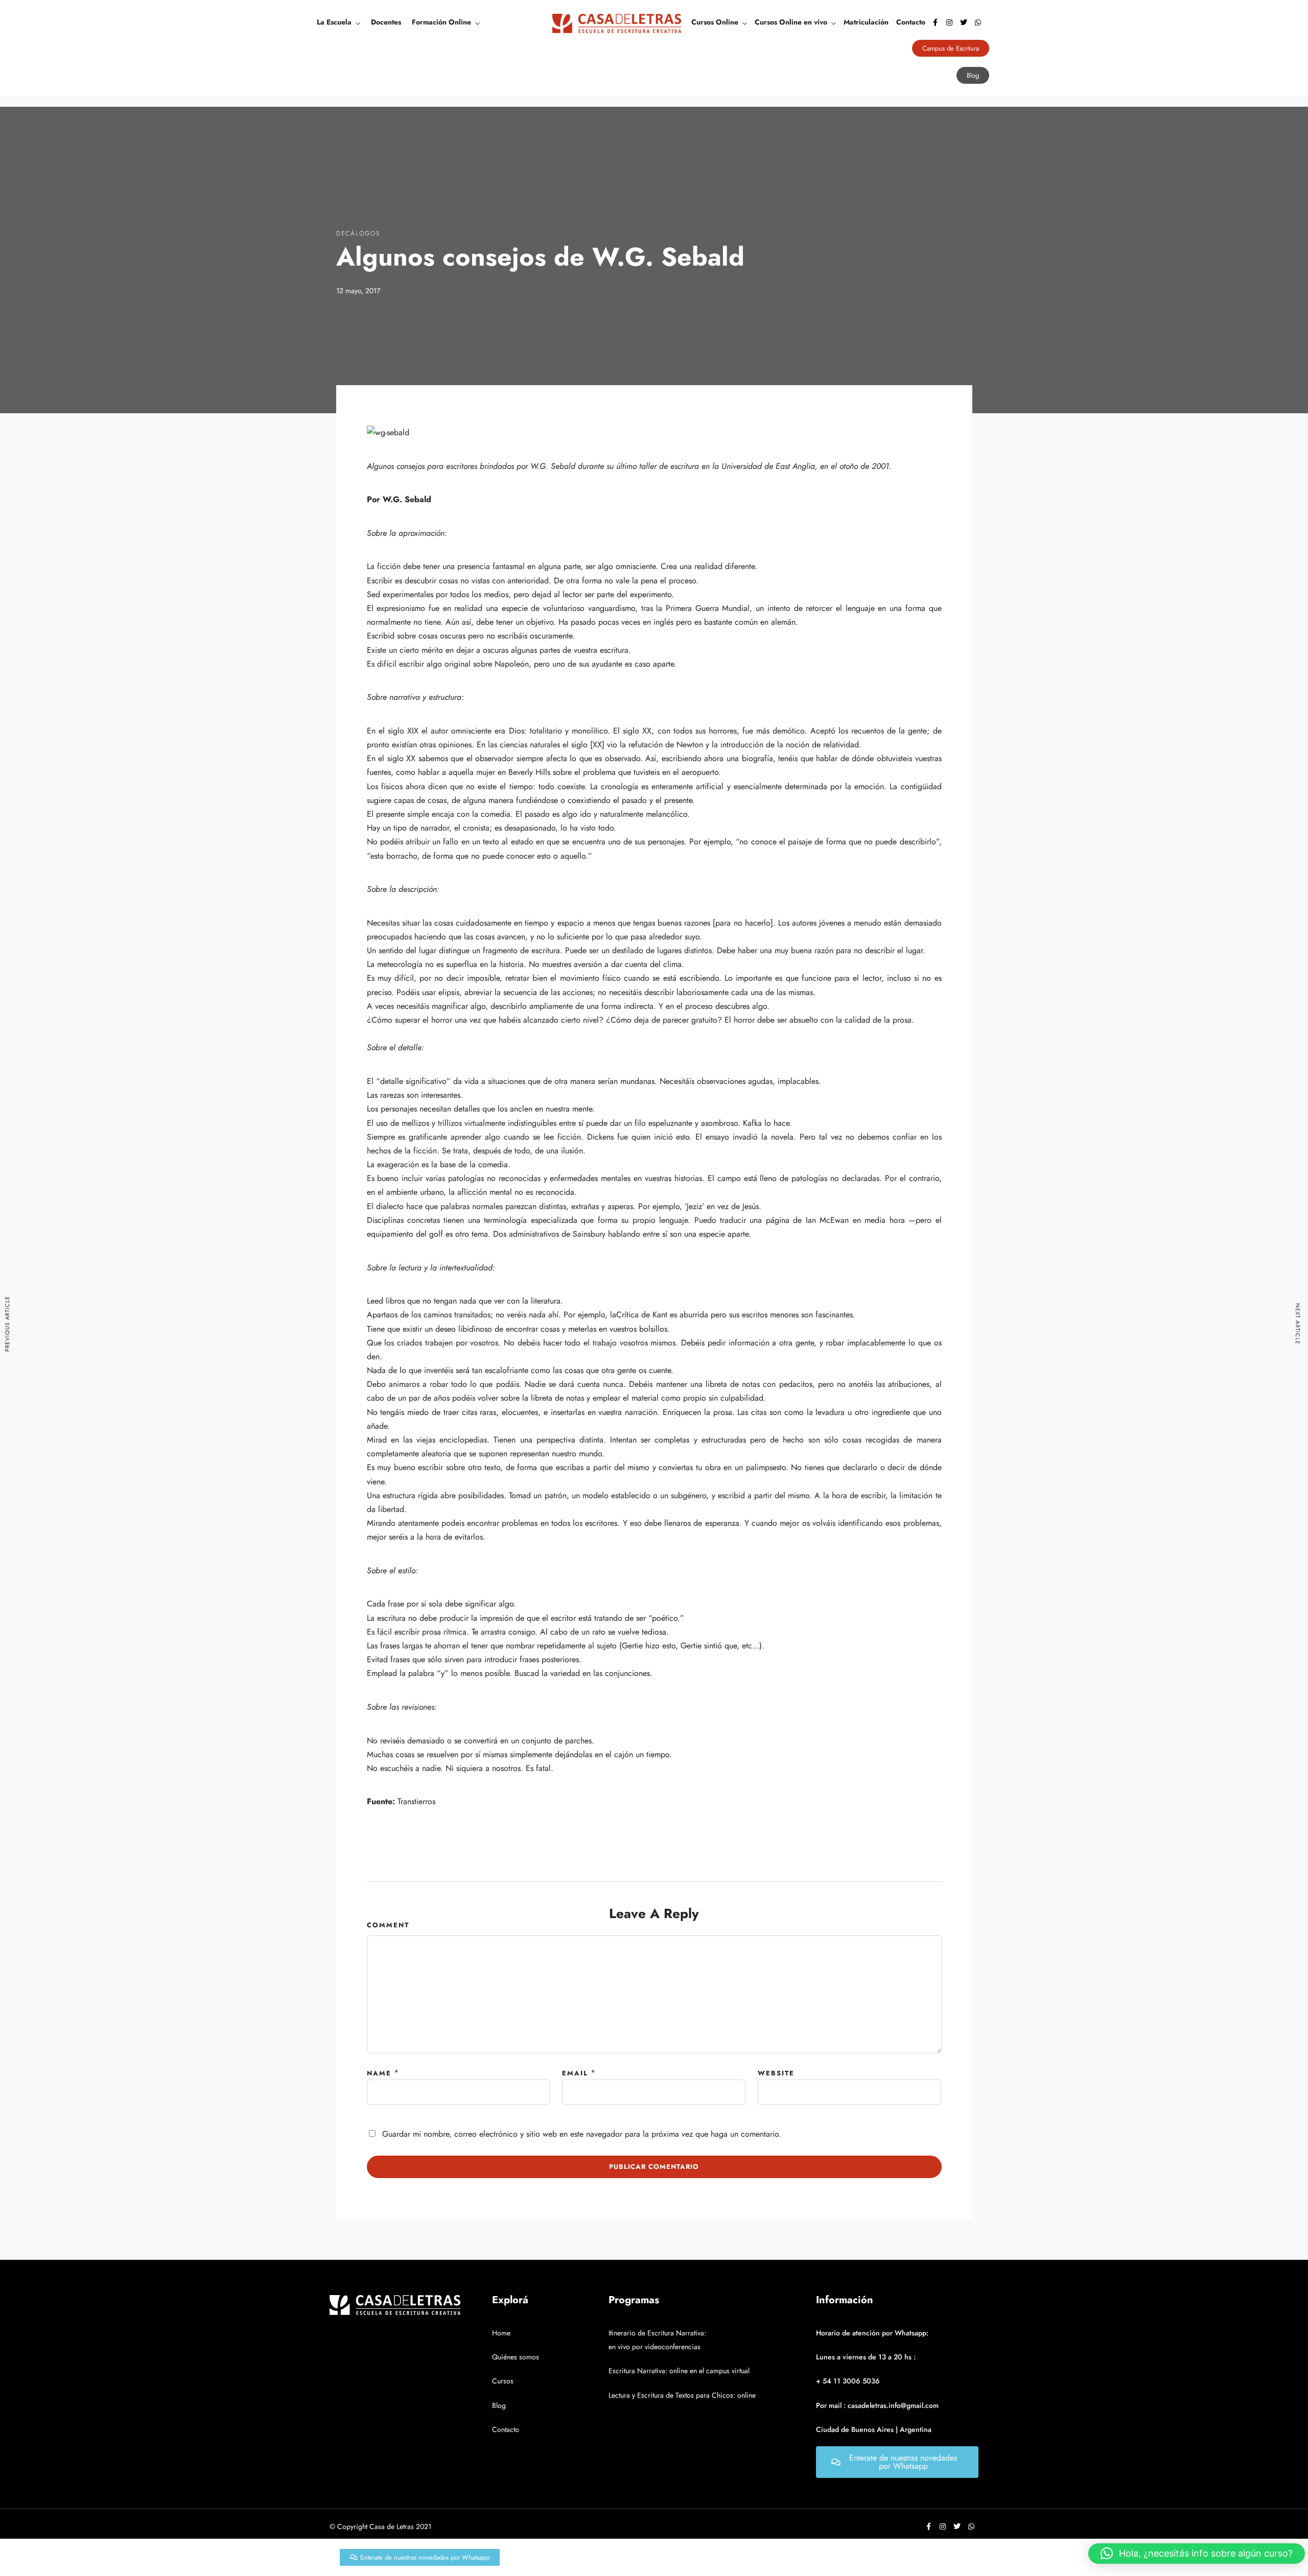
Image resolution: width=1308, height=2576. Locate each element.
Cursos (503, 2381)
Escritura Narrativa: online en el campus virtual (679, 2371)
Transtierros (416, 1801)
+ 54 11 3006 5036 (848, 2381)
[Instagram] (949, 22)
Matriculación (866, 22)
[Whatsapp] (978, 22)
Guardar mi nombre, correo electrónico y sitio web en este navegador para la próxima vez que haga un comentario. (582, 2134)
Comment (388, 1925)
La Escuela (334, 22)
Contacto (911, 22)
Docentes (386, 22)
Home (501, 2333)
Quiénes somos (516, 2357)
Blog (499, 2405)
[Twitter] (964, 22)
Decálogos (358, 233)
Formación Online (441, 22)
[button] (1197, 2554)
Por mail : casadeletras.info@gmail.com (877, 2405)
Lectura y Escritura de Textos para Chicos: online (682, 2395)
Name (379, 2073)
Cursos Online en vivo (791, 22)
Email (575, 2073)
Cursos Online (715, 22)
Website (776, 2073)
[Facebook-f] (935, 22)
